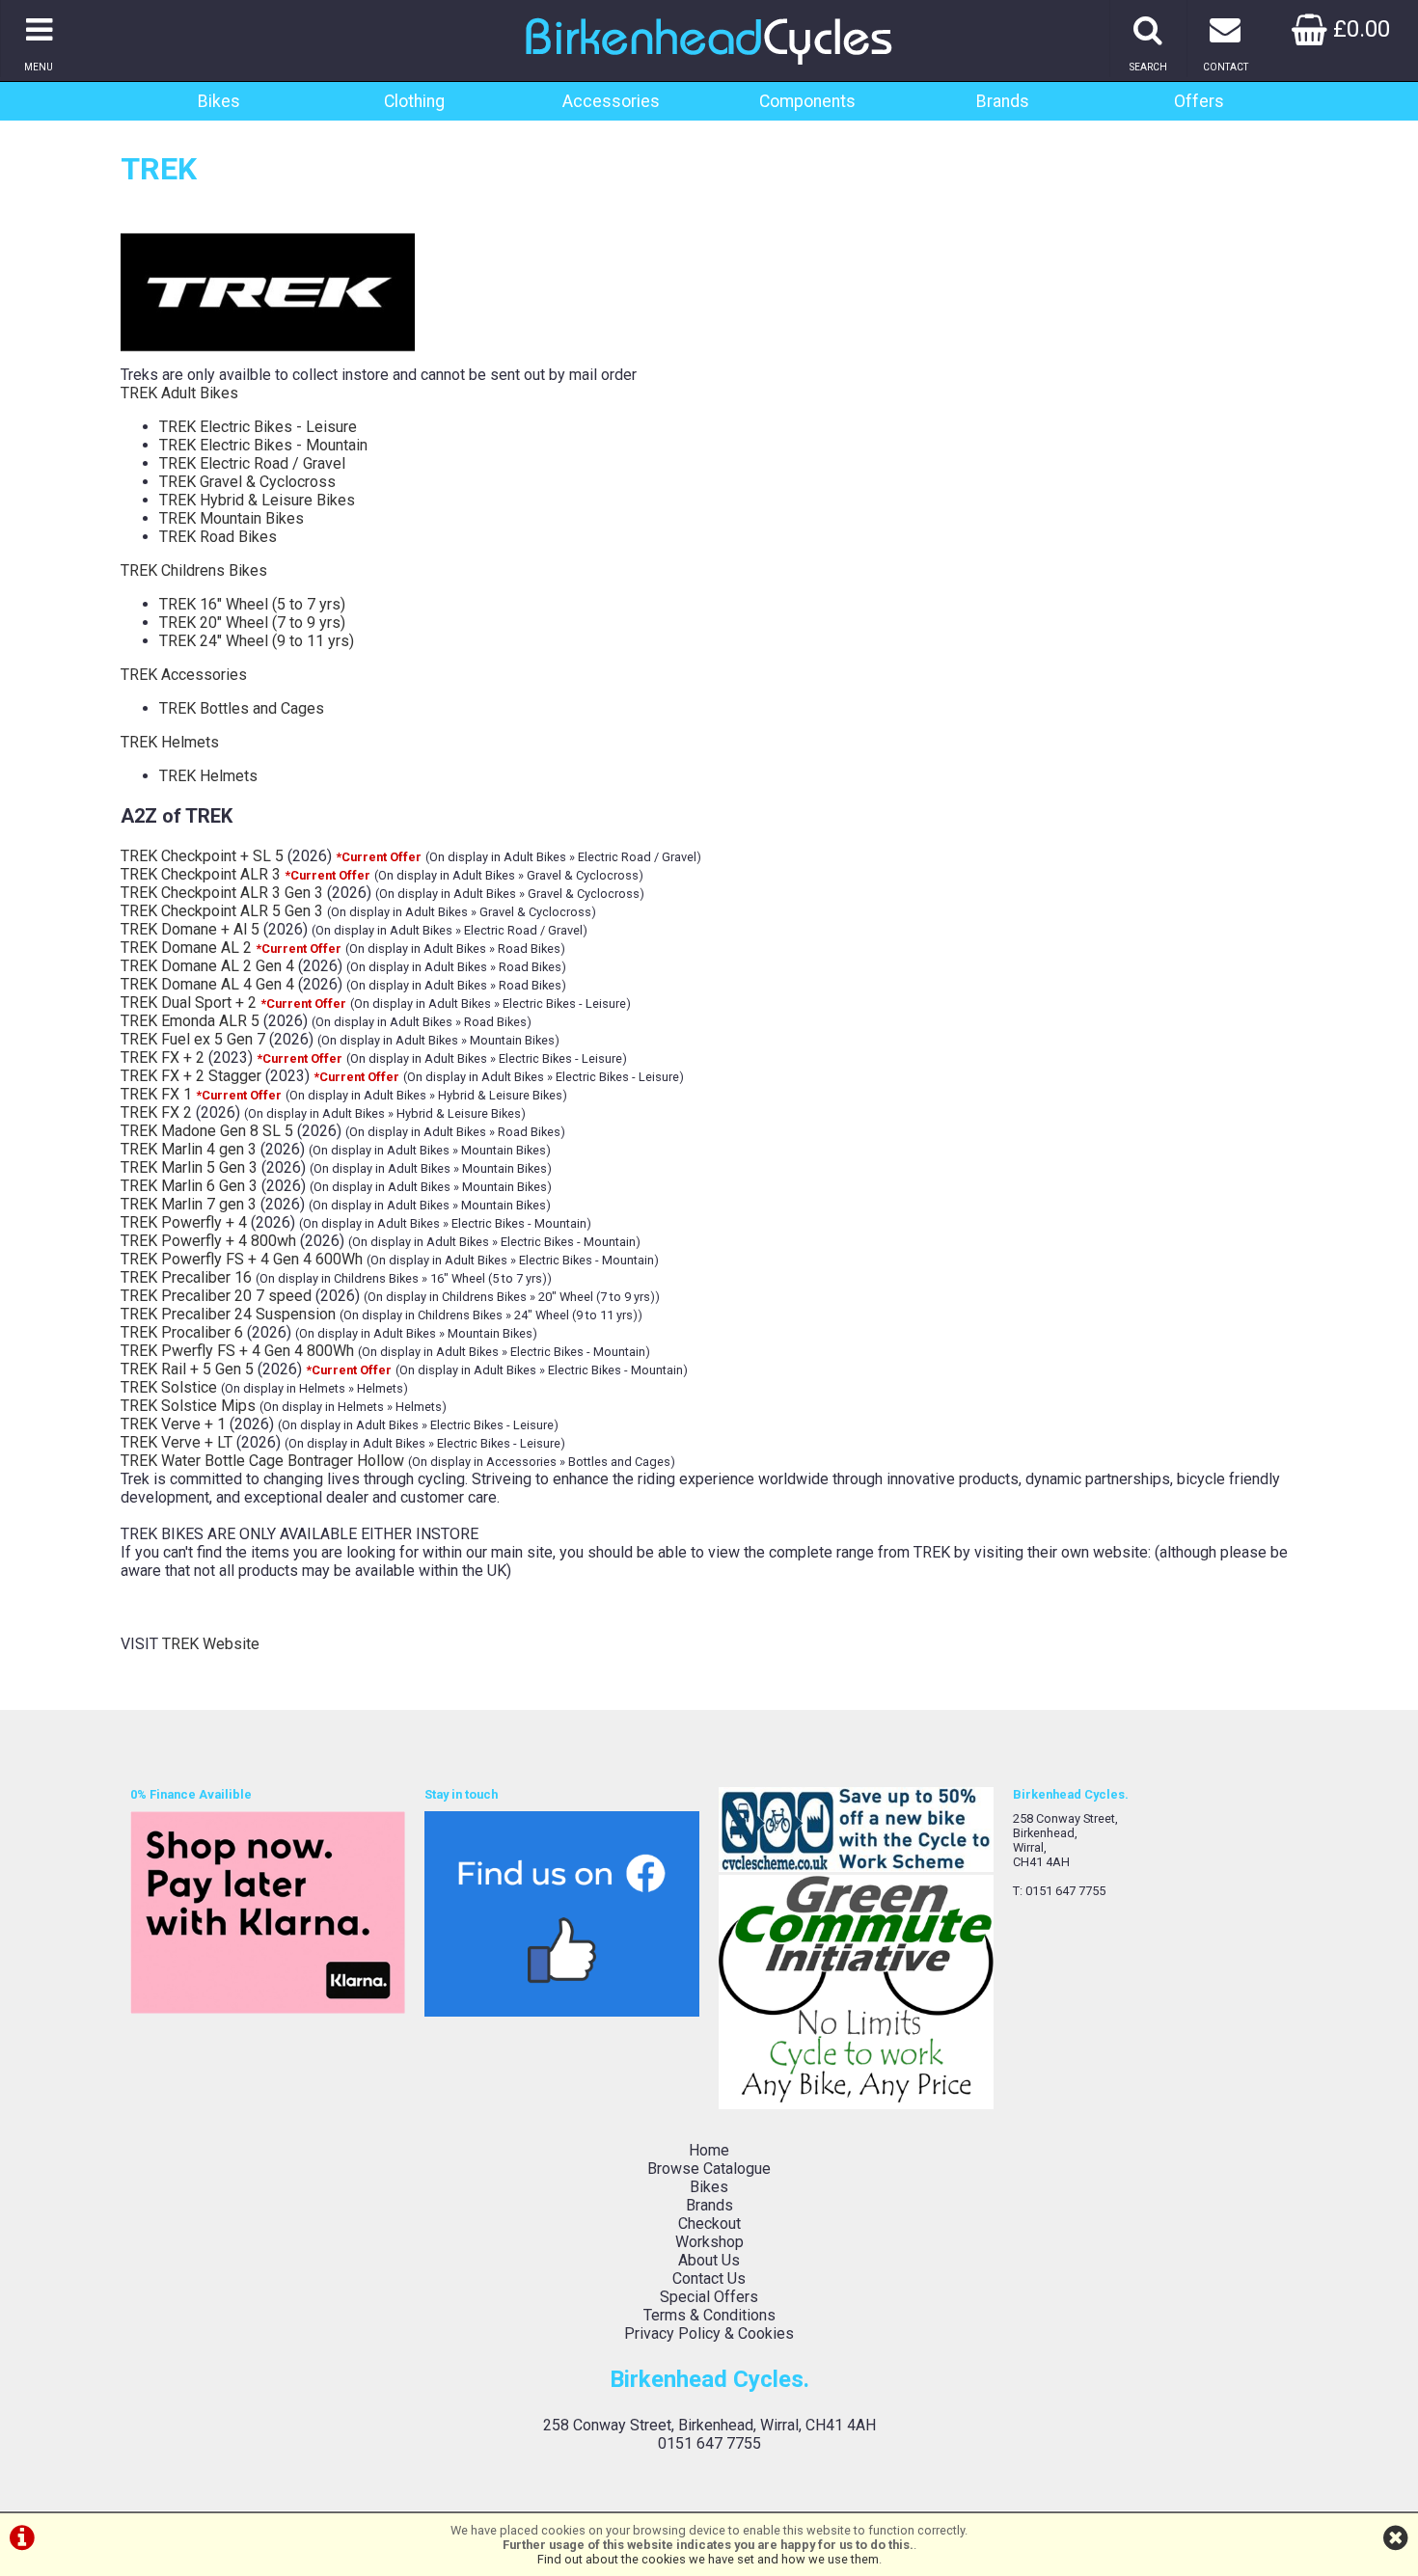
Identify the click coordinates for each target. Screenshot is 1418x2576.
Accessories (611, 101)
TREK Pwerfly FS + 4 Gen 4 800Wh (237, 1351)
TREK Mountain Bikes (232, 518)
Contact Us (709, 2278)
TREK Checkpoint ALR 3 (201, 874)
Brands (1003, 101)
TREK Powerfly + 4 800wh (208, 1241)
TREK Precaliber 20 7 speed (216, 1296)
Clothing (414, 101)
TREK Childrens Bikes (194, 570)
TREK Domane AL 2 (186, 948)
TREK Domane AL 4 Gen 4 (207, 984)
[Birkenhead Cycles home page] (709, 72)
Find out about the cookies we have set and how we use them (708, 2559)
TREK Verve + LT (177, 1442)
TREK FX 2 (156, 1112)
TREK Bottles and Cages (242, 708)
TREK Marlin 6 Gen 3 (189, 1186)
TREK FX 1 (156, 1094)
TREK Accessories (184, 675)
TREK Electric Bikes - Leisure (258, 427)
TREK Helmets (170, 742)
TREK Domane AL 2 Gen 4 (207, 966)
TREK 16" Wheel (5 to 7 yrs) (252, 604)
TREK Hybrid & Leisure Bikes (257, 500)
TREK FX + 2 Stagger (191, 1076)
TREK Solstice (169, 1387)
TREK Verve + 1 (173, 1424)
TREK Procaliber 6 (182, 1332)
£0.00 (1359, 29)
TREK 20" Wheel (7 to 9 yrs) (252, 623)
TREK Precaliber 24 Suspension (228, 1314)
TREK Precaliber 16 (186, 1277)
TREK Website (211, 1644)
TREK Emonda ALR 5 (190, 1021)
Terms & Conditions (709, 2315)
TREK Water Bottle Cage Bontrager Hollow (262, 1461)
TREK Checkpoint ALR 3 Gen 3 (222, 893)
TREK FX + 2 (163, 1058)
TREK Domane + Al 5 (190, 929)
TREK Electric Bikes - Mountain (263, 445)
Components (807, 101)
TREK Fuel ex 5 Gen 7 (193, 1039)
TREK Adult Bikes (179, 393)
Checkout (709, 2223)
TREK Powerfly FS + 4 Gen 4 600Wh (242, 1259)
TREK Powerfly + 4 (184, 1222)
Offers (1199, 101)
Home (709, 2150)
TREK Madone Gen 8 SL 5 (207, 1131)
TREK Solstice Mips (188, 1406)
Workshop (709, 2242)
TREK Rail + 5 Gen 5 (187, 1369)
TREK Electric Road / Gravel (252, 463)
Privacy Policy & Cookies (709, 2333)
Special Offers (709, 2297)
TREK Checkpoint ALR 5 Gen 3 (222, 911)
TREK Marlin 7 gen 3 (189, 1204)
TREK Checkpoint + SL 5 (202, 856)
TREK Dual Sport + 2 (189, 1003)
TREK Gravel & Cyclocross (247, 482)
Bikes (219, 101)
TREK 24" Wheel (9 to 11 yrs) (257, 641)
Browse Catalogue (709, 2169)
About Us (709, 2260)
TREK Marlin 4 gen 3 (189, 1149)
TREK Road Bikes (218, 537)
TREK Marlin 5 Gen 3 (189, 1167)
